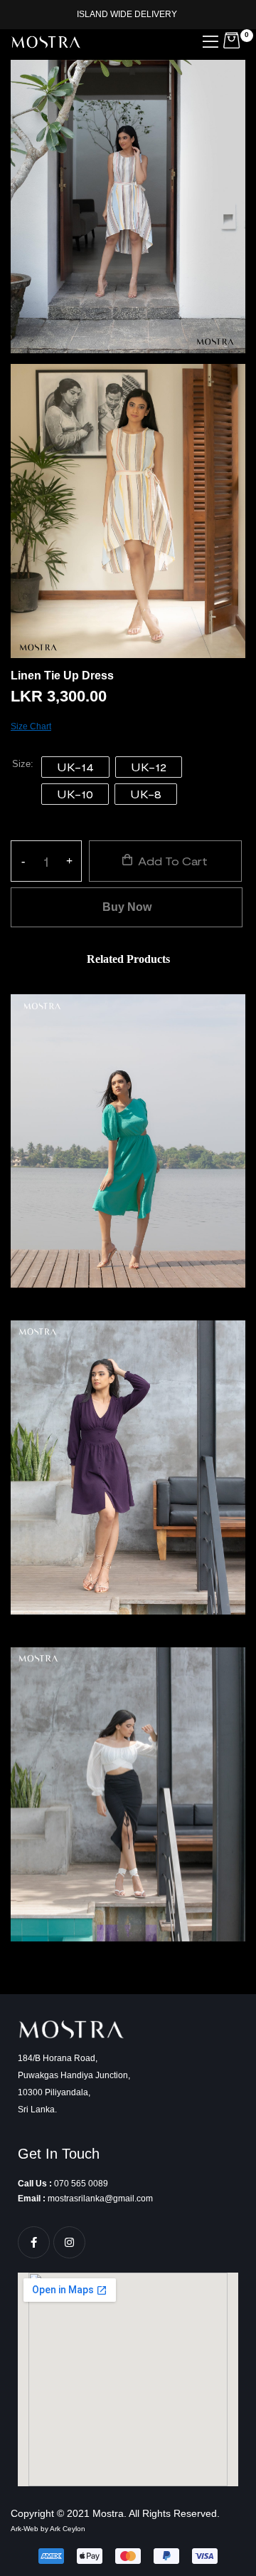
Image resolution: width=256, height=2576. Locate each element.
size (21, 765)
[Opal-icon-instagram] (69, 2242)
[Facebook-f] (34, 2242)
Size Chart (31, 726)
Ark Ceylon (68, 2529)
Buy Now (127, 907)
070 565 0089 (81, 2184)
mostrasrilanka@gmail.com (100, 2199)
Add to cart (173, 861)
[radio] (75, 767)
